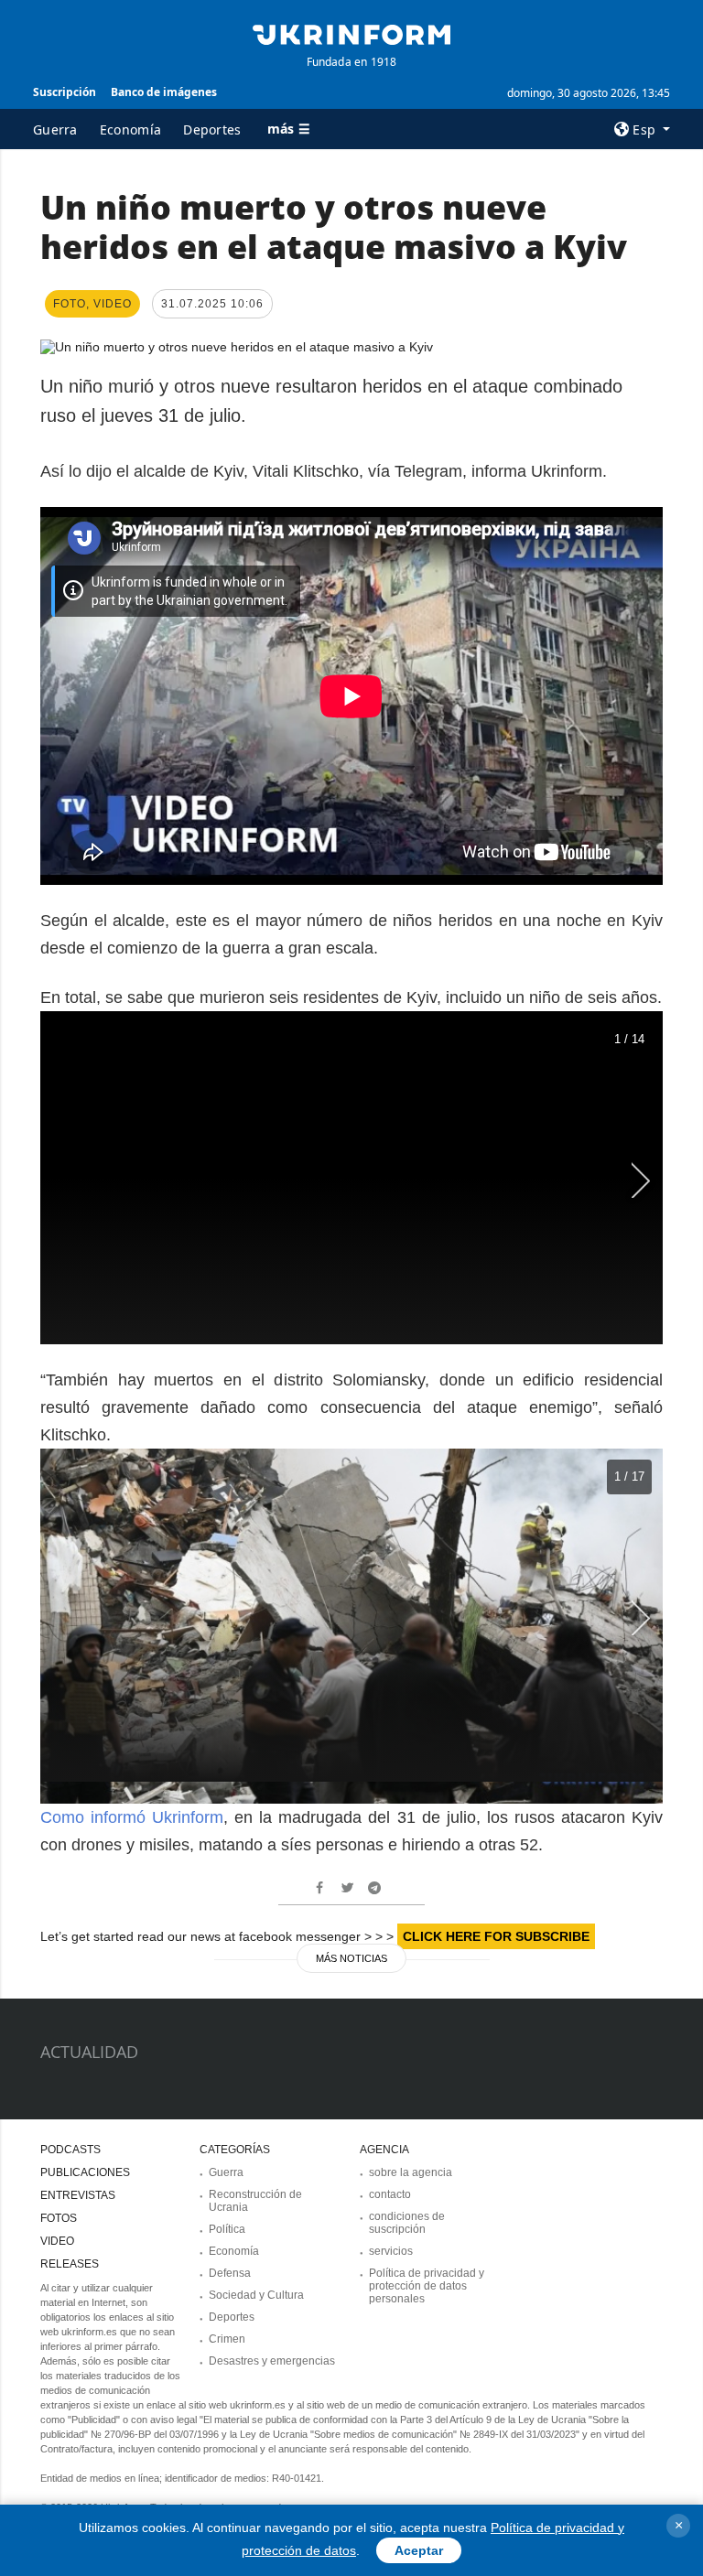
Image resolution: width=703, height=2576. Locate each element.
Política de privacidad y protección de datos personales (427, 2286)
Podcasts (70, 2150)
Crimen (227, 2339)
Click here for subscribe (496, 1936)
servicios (391, 2251)
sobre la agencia (411, 2172)
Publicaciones (85, 2172)
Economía (130, 129)
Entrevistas (78, 2195)
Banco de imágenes (164, 92)
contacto (390, 2194)
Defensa (230, 2273)
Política (227, 2229)
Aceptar (419, 2550)
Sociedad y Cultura (256, 2295)
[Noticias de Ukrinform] (351, 33)
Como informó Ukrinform (132, 1817)
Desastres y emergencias (272, 2361)
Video (57, 2241)
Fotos (59, 2218)
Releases (70, 2264)
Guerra (55, 129)
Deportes (212, 129)
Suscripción (65, 92)
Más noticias (351, 1958)
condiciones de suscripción (407, 2223)
